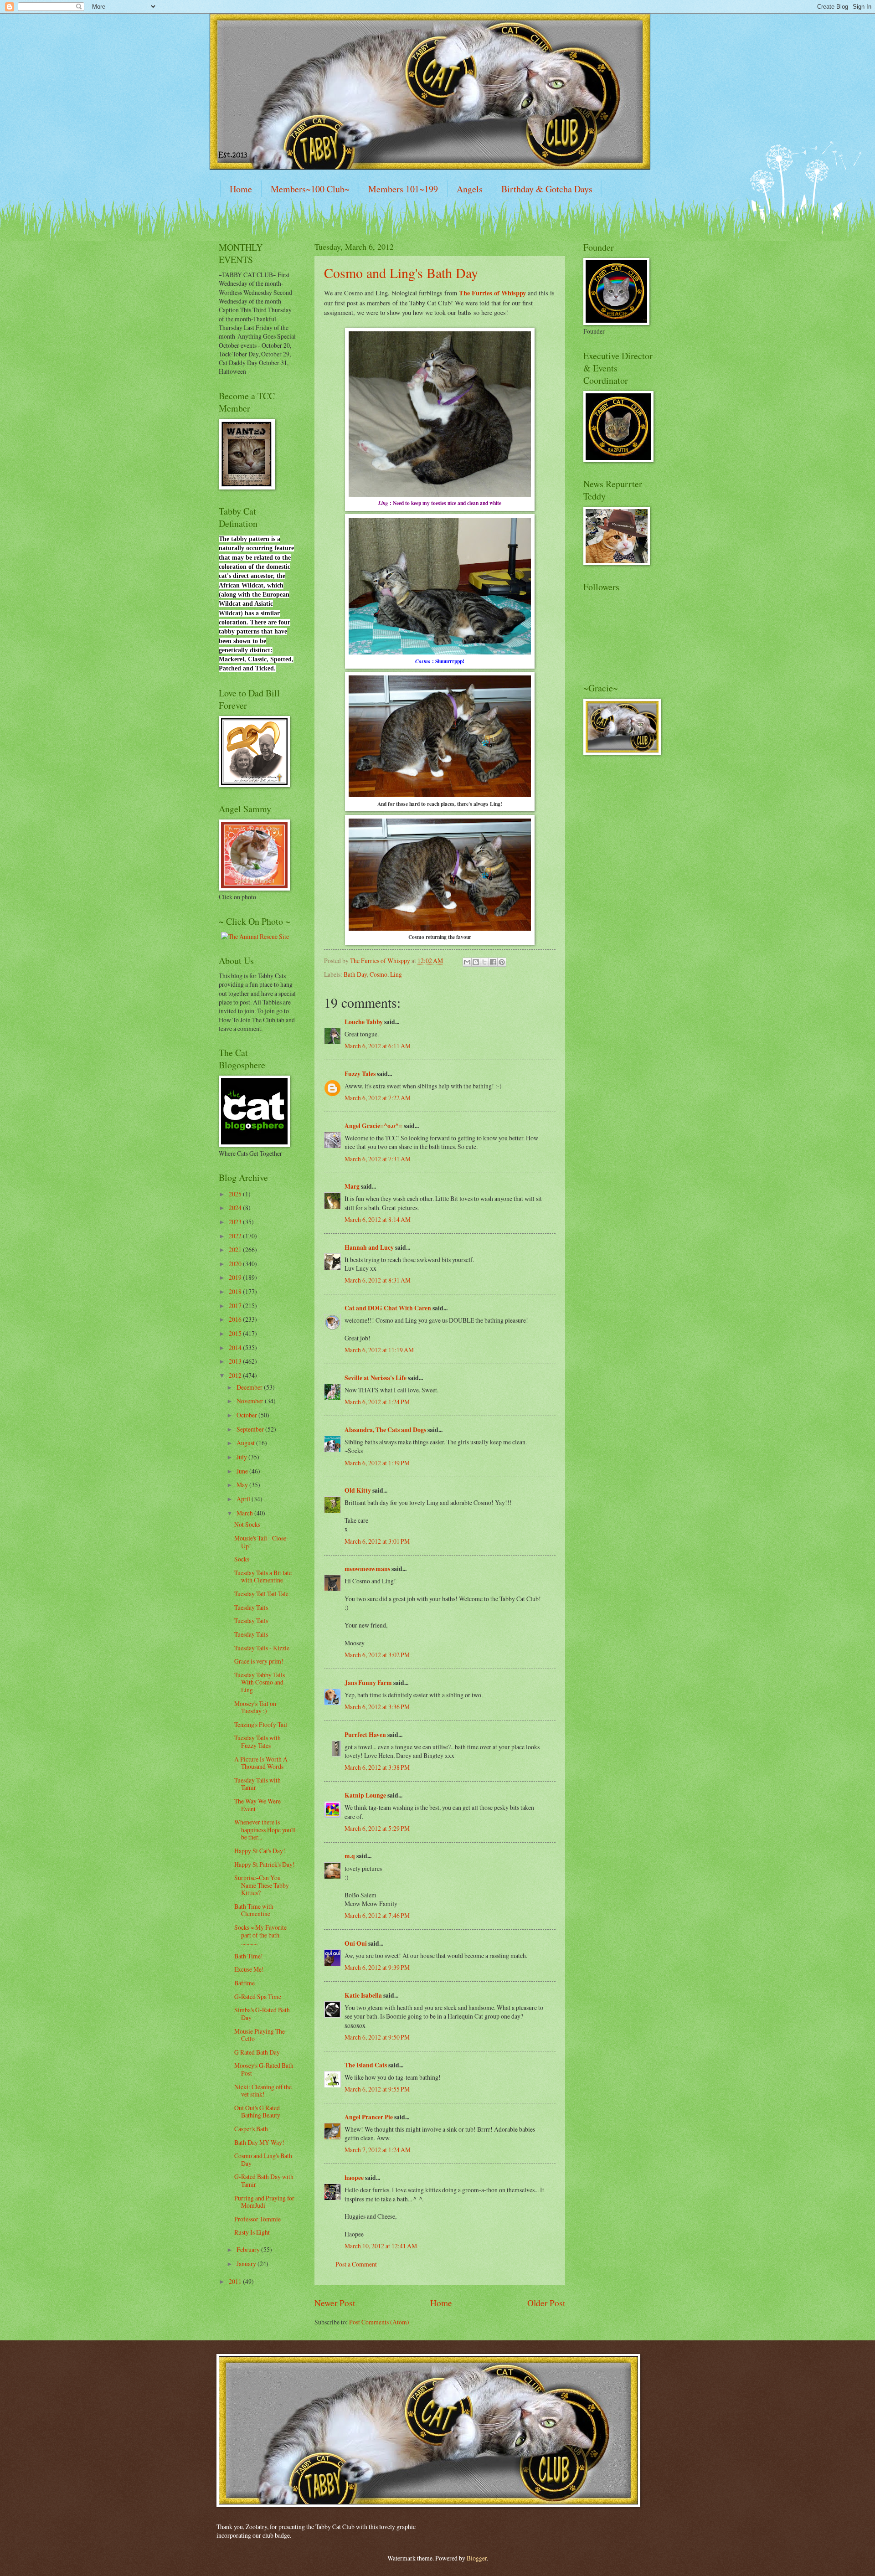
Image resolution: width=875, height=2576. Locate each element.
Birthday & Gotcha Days (547, 189)
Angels (470, 189)
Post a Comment (356, 2264)
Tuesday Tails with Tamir (257, 1784)
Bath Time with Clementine (254, 1910)
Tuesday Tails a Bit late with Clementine (263, 1577)
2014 (236, 1347)
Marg (352, 1186)
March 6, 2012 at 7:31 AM (378, 1159)
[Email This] (467, 962)
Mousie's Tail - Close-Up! (261, 1542)
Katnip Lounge (365, 1795)
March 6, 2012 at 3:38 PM (377, 1767)
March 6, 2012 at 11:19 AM (379, 1350)
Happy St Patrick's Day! (265, 1864)
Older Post (546, 2303)
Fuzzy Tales (360, 1074)
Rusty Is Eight (252, 2232)
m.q (350, 1856)
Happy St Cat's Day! (260, 1851)
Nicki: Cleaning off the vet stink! (263, 2091)
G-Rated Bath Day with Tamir (264, 2180)
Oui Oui (356, 1943)
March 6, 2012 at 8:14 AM (378, 1219)
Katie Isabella (363, 1995)
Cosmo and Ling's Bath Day (401, 273)
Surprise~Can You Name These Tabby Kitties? (262, 1885)
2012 (236, 1375)
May (243, 1485)
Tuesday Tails (251, 1607)
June (243, 1471)
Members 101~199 (403, 189)
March (245, 1513)
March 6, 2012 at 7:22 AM (378, 1098)
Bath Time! (249, 1956)
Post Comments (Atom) (379, 2322)
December (250, 1387)
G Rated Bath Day (257, 2052)
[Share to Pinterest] (502, 962)
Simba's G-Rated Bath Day (262, 2014)
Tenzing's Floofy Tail (261, 1724)
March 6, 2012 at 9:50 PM (377, 2037)
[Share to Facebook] (493, 962)
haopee (354, 2178)
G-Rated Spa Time (258, 1996)
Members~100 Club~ (310, 189)
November (251, 1401)
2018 (236, 1291)
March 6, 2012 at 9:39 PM (377, 1967)
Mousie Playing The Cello (260, 2035)
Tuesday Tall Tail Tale (261, 1594)
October (247, 1415)
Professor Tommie (257, 2219)
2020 (236, 1264)
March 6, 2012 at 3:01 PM (377, 1541)
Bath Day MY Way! (259, 2142)
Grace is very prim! (259, 1661)
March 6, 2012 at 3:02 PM (377, 1655)
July (242, 1457)
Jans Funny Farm (368, 1683)
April (244, 1499)
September (251, 1429)
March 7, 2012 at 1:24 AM (378, 2150)
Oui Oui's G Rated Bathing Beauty (257, 2112)
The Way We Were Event (257, 1805)
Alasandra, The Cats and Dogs (385, 1430)
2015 (236, 1333)
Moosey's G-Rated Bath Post (264, 2069)
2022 (236, 1236)
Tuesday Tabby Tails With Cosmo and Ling (260, 1682)
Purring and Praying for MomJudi (264, 2202)
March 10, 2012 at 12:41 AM (381, 2246)
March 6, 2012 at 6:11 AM (378, 1046)
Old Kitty (358, 1490)
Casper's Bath (251, 2129)
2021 (236, 1249)
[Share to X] (484, 962)
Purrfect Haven (365, 1735)
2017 (236, 1306)
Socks (242, 1559)
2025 (236, 1194)
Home (241, 189)
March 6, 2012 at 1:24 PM (377, 1402)
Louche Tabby (364, 1022)
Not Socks (247, 1524)
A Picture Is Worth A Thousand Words (261, 1763)
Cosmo (378, 974)
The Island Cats (366, 2065)
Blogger (477, 2558)
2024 (236, 1208)
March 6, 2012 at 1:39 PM (377, 1463)
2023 (236, 1222)
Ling (396, 974)
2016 (236, 1319)
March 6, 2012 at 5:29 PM (377, 1828)
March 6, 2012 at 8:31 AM (378, 1280)
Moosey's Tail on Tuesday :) (255, 1707)
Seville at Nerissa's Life (376, 1378)
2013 (236, 1361)
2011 (236, 2281)
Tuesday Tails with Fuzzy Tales (257, 1741)
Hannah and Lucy (369, 1247)
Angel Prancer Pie (369, 2117)
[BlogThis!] (476, 962)
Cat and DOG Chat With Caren (388, 1308)
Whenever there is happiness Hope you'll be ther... (265, 1829)
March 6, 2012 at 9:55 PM (377, 2089)
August (246, 1443)
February (249, 2249)
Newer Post (335, 2303)
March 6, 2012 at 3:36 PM (377, 1707)
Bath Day (355, 974)
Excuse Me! (249, 1969)
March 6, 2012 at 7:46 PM (377, 1915)
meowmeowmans (367, 1569)
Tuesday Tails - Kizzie (262, 1648)
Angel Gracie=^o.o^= (373, 1126)
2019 (236, 1277)
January (247, 2264)
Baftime (244, 1983)
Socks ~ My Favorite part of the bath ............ (260, 1935)
